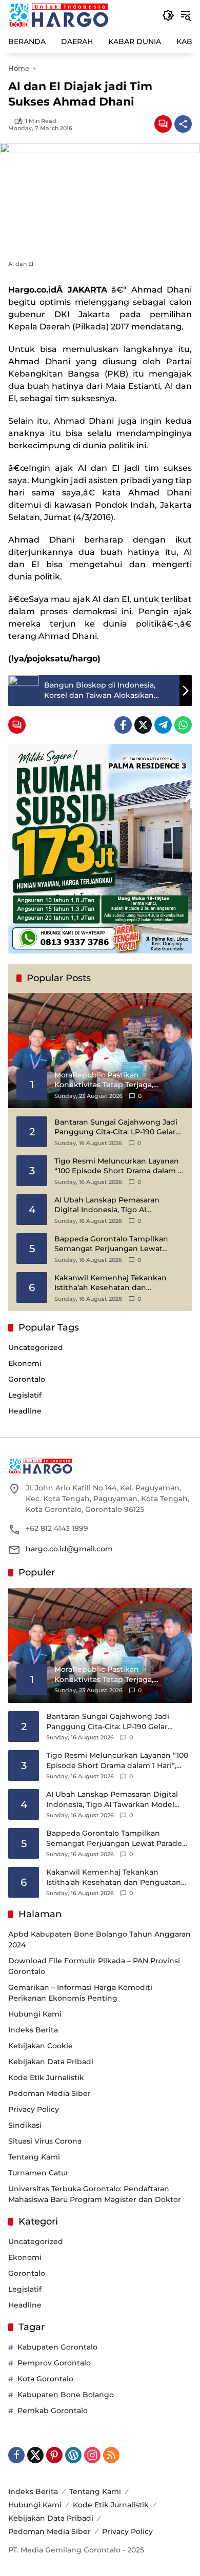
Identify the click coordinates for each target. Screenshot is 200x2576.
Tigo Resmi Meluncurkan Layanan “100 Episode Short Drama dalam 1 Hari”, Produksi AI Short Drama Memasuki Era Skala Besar (117, 1166)
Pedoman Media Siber (49, 2093)
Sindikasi (25, 2125)
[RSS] (111, 2455)
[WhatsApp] (183, 725)
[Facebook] (123, 725)
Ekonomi (25, 1363)
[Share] (183, 124)
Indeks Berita (33, 2030)
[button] (168, 15)
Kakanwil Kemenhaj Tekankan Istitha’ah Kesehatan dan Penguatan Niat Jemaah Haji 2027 (116, 1283)
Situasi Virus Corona (45, 2141)
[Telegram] (163, 725)
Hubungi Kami (35, 2014)
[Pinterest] (54, 2455)
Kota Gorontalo (45, 2379)
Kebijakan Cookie (41, 2046)
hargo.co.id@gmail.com (69, 1549)
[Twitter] (143, 725)
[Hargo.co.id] (59, 15)
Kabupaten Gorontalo (57, 2347)
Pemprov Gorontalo (54, 2363)
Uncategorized (36, 1347)
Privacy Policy (34, 2109)
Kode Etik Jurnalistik (46, 2078)
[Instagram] (92, 2455)
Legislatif (25, 1395)
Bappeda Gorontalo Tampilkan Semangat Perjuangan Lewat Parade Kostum (111, 1244)
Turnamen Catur (38, 2173)
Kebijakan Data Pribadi (51, 2062)
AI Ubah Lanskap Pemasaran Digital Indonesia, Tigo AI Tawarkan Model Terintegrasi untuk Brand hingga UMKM (108, 1205)
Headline (25, 1411)
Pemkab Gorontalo (53, 2411)
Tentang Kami (34, 2157)
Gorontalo (27, 1379)
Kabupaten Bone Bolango (66, 2395)
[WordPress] (73, 2455)
